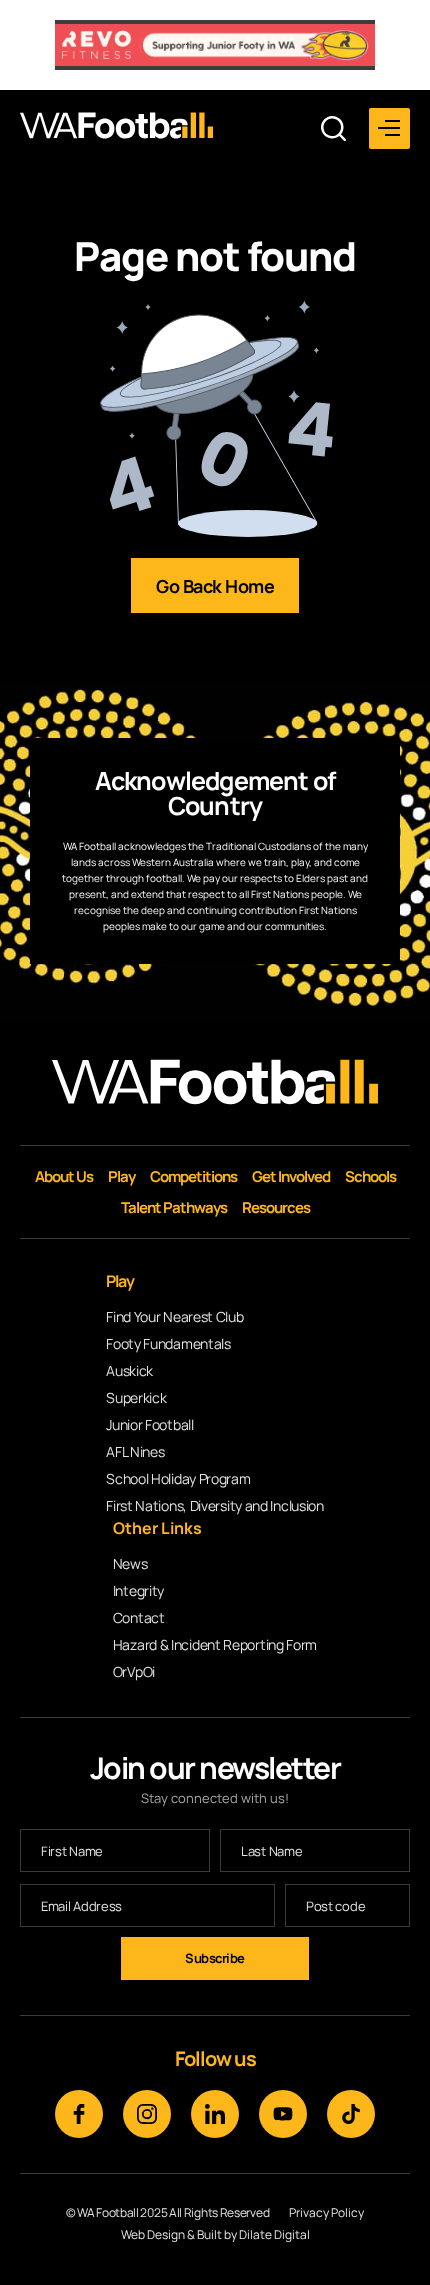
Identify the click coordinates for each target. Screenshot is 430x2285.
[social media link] (79, 2114)
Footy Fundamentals (168, 1343)
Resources (276, 1207)
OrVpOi (134, 1671)
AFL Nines (135, 1451)
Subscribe (215, 1958)
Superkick (136, 1397)
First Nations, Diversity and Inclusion (215, 1505)
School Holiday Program (178, 1478)
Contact (139, 1617)
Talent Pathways (174, 1207)
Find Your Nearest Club (174, 1316)
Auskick (129, 1370)
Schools (370, 1176)
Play (121, 1176)
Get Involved (291, 1176)
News (130, 1563)
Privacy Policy (326, 2213)
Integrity (138, 1590)
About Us (64, 1176)
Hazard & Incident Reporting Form (215, 1644)
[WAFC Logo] (116, 125)
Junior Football (150, 1424)
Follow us (215, 2058)
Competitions (193, 1176)
